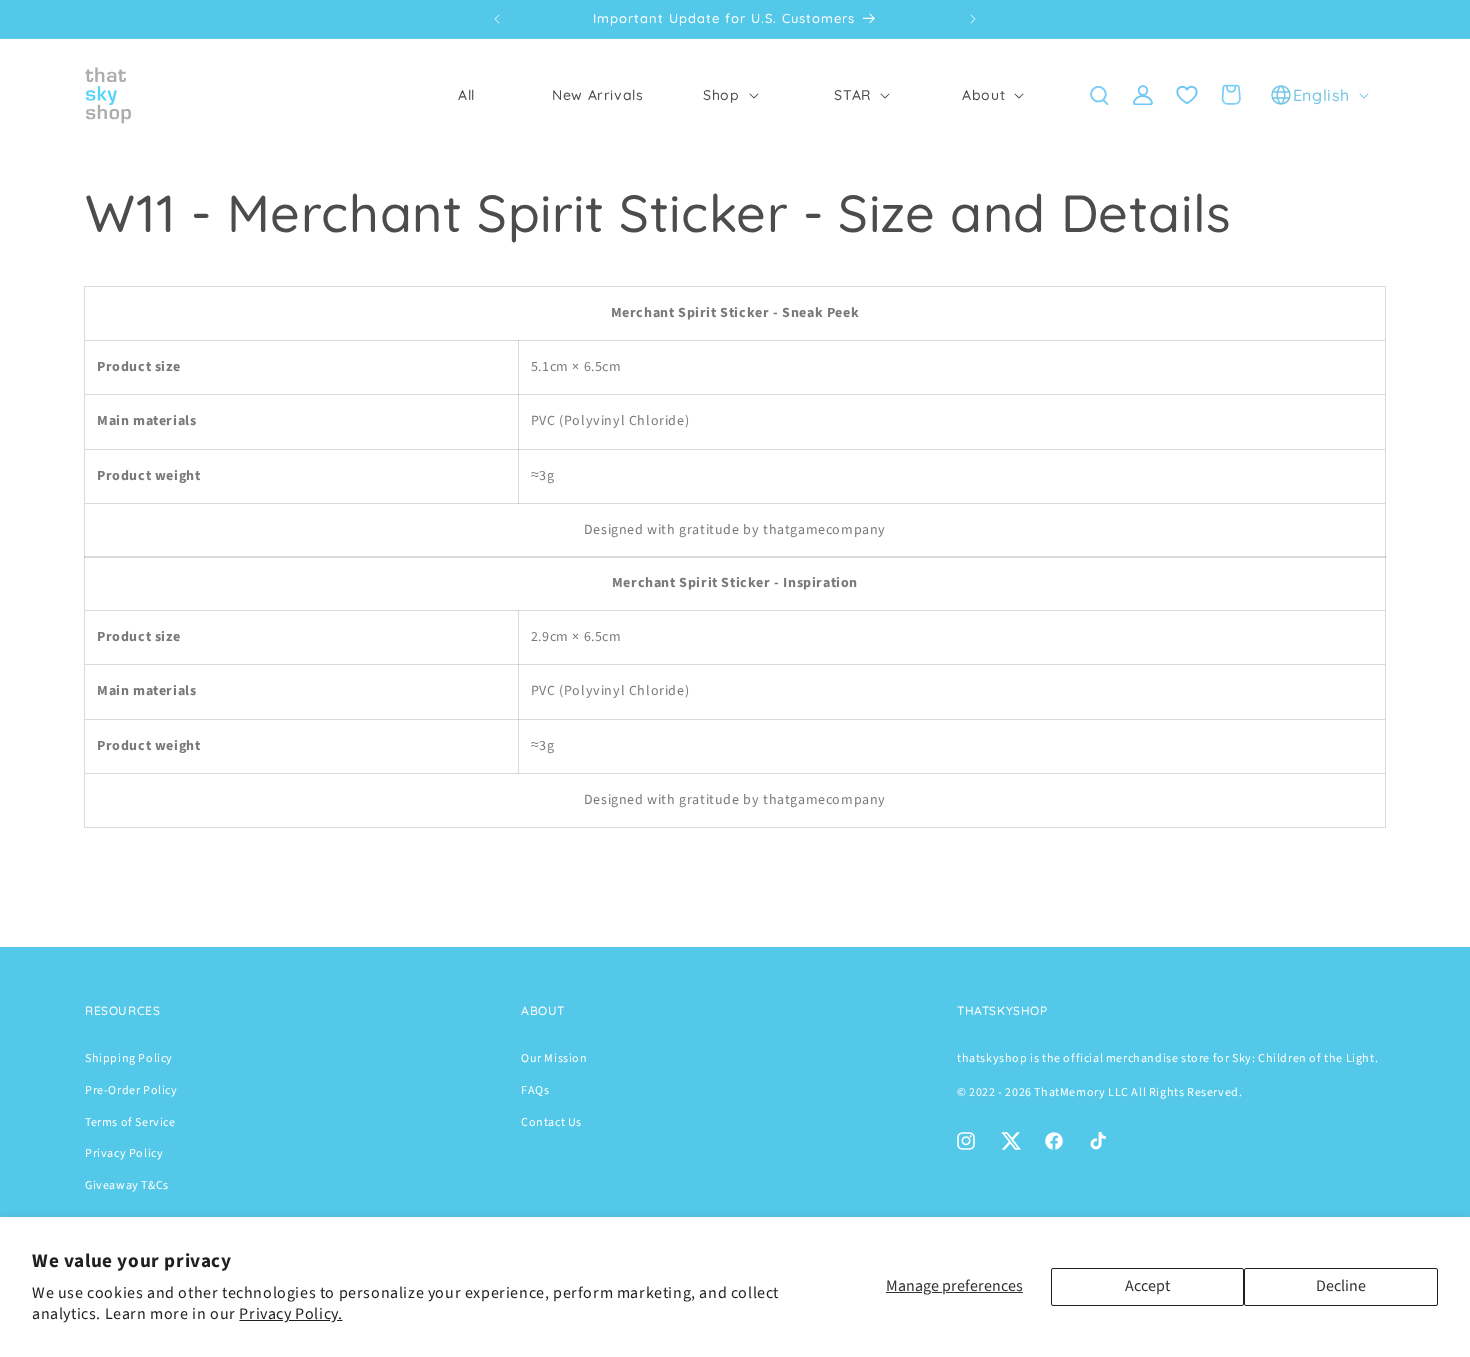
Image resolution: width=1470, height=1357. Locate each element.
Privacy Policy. (290, 1314)
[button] (728, 95)
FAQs (535, 1090)
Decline (1341, 1286)
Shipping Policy (129, 1058)
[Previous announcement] (497, 19)
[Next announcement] (973, 19)
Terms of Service (130, 1122)
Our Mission (554, 1058)
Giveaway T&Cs (127, 1185)
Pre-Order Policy (131, 1090)
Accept (1147, 1286)
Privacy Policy (124, 1153)
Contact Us (551, 1122)
